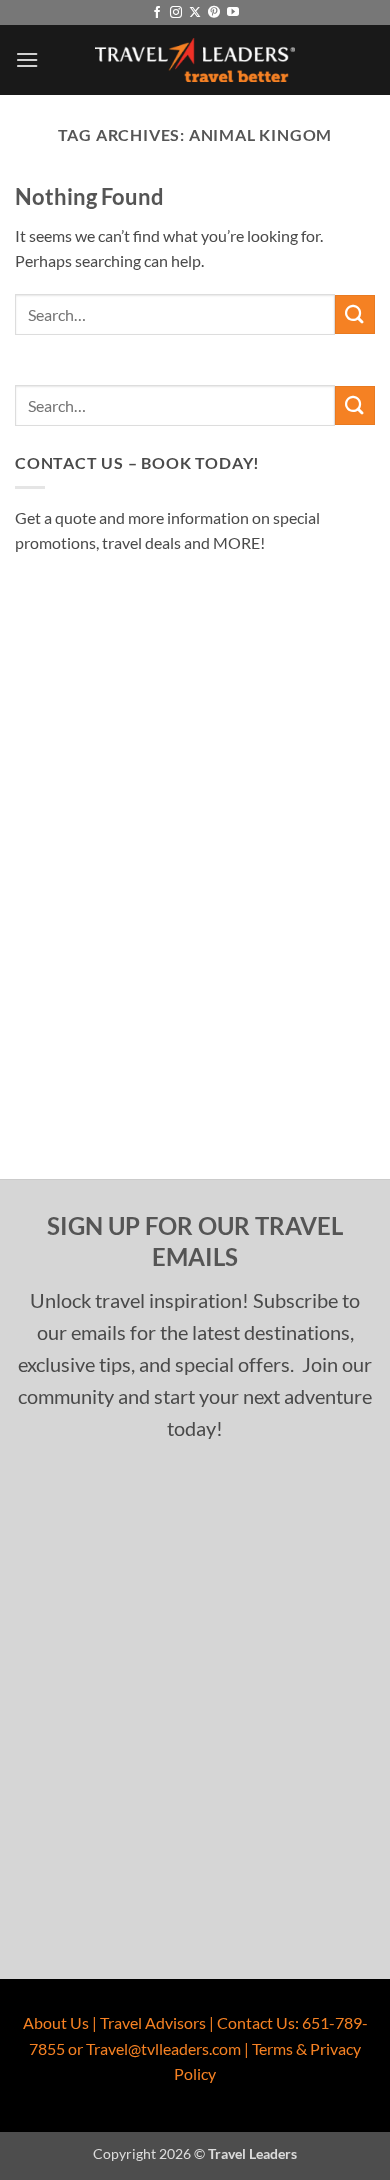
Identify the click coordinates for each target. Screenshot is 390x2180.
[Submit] (355, 314)
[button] (27, 59)
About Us (56, 2022)
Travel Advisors (153, 2022)
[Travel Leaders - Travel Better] (195, 60)
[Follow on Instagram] (176, 13)
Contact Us (256, 2022)
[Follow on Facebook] (157, 13)
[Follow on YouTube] (233, 13)
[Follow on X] (195, 13)
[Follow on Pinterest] (214, 13)
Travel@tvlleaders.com (163, 2048)
